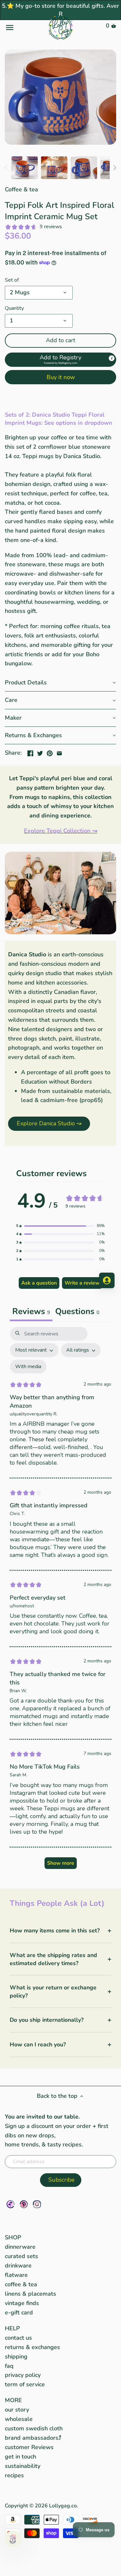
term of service (25, 2384)
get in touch (20, 2457)
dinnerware (20, 2247)
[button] (60, 360)
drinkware (18, 2266)
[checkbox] (28, 1367)
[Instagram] (37, 2204)
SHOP (13, 2237)
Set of (12, 280)
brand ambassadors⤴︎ (33, 2438)
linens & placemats (30, 2294)
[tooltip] (112, 358)
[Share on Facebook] (30, 752)
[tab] (77, 1312)
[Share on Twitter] (40, 752)
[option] (25, 168)
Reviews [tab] (31, 1311)
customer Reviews (29, 2447)
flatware (16, 2275)
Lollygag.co (63, 2506)
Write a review (82, 1283)
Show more (61, 1863)
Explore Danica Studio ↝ (49, 1123)
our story (17, 2410)
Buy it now (61, 377)
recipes (14, 2475)
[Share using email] (59, 752)
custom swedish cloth (34, 2428)
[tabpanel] (60, 1601)
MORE (13, 2400)
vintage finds (22, 2303)
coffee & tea (21, 2284)
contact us (18, 2338)
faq (9, 2366)
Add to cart (60, 340)
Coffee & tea (21, 189)
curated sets (21, 2256)
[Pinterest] (24, 2204)
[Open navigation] (23, 28)
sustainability (23, 2466)
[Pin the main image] (50, 752)
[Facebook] (10, 2204)
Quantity (14, 308)
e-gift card (19, 2312)
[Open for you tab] (107, 1280)
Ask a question (39, 1283)
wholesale (19, 2419)
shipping (16, 2357)
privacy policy (23, 2375)
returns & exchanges (32, 2347)
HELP (12, 2328)
